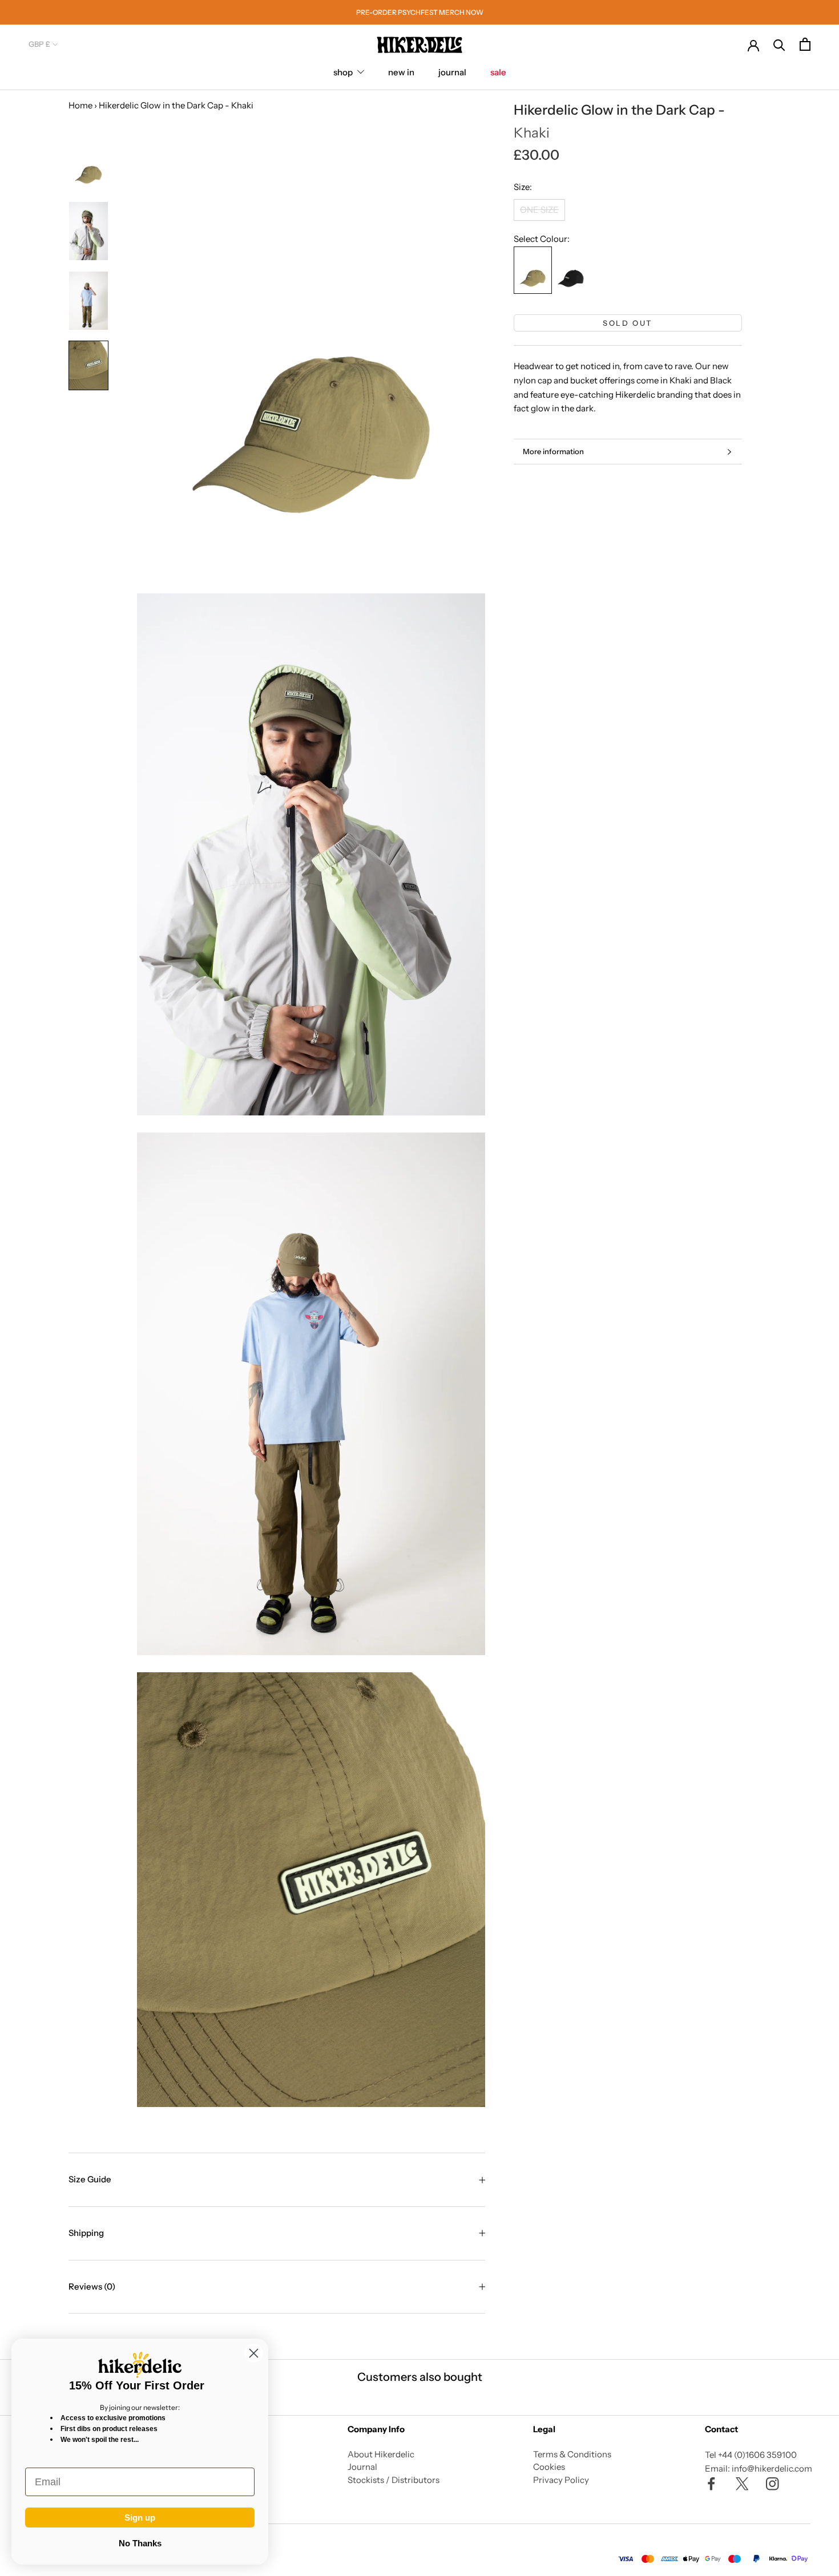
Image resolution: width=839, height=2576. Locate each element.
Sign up (140, 2518)
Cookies (549, 2467)
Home (80, 105)
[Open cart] (805, 44)
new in (401, 72)
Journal (362, 2467)
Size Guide (90, 2179)
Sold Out (628, 323)
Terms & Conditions (572, 2454)
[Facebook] (711, 2483)
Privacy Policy (561, 2480)
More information (553, 451)
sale (498, 72)
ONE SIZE (539, 210)
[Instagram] (773, 2483)
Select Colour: (542, 239)
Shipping (86, 2233)
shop (343, 72)
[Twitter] (742, 2483)
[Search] (779, 44)
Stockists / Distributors (394, 2480)
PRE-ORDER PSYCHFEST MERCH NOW (420, 12)
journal (452, 72)
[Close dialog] (254, 2353)
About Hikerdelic (381, 2454)
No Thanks (140, 2543)
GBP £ (39, 44)
